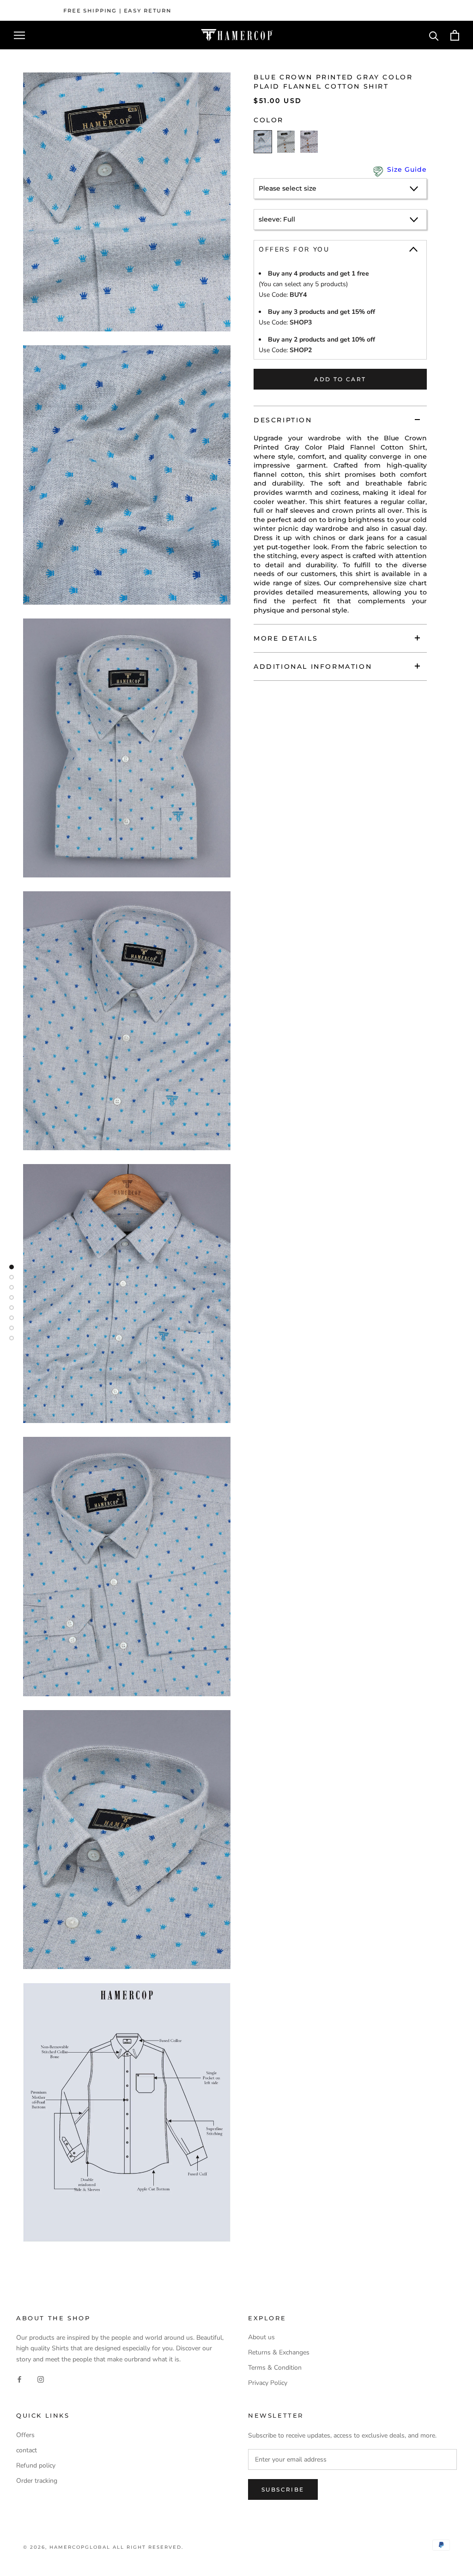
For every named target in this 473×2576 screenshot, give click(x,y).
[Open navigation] (19, 35)
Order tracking (37, 2481)
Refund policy (36, 2465)
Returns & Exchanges (279, 2352)
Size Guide (407, 169)
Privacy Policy (268, 2383)
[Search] (434, 35)
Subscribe (283, 2489)
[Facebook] (19, 2379)
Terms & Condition (275, 2368)
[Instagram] (41, 2379)
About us (261, 2337)
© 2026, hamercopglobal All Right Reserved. (103, 2547)
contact (27, 2450)
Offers (25, 2435)
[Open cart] (455, 35)
